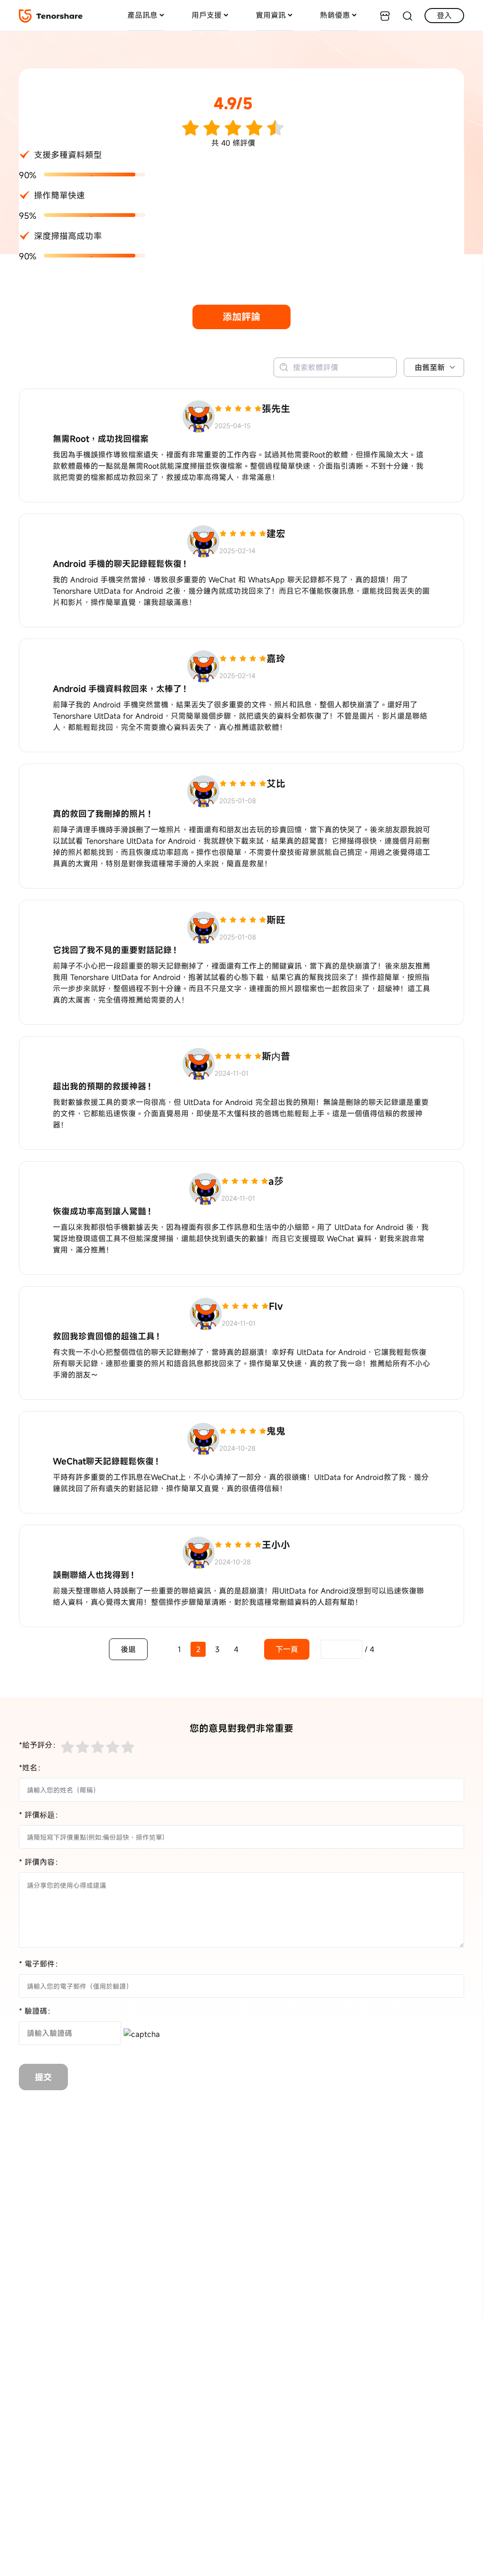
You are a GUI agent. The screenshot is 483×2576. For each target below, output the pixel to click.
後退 (128, 1649)
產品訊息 (142, 15)
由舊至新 (430, 367)
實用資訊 (271, 15)
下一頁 (287, 1649)
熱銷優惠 (335, 15)
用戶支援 (207, 15)
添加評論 (241, 317)
